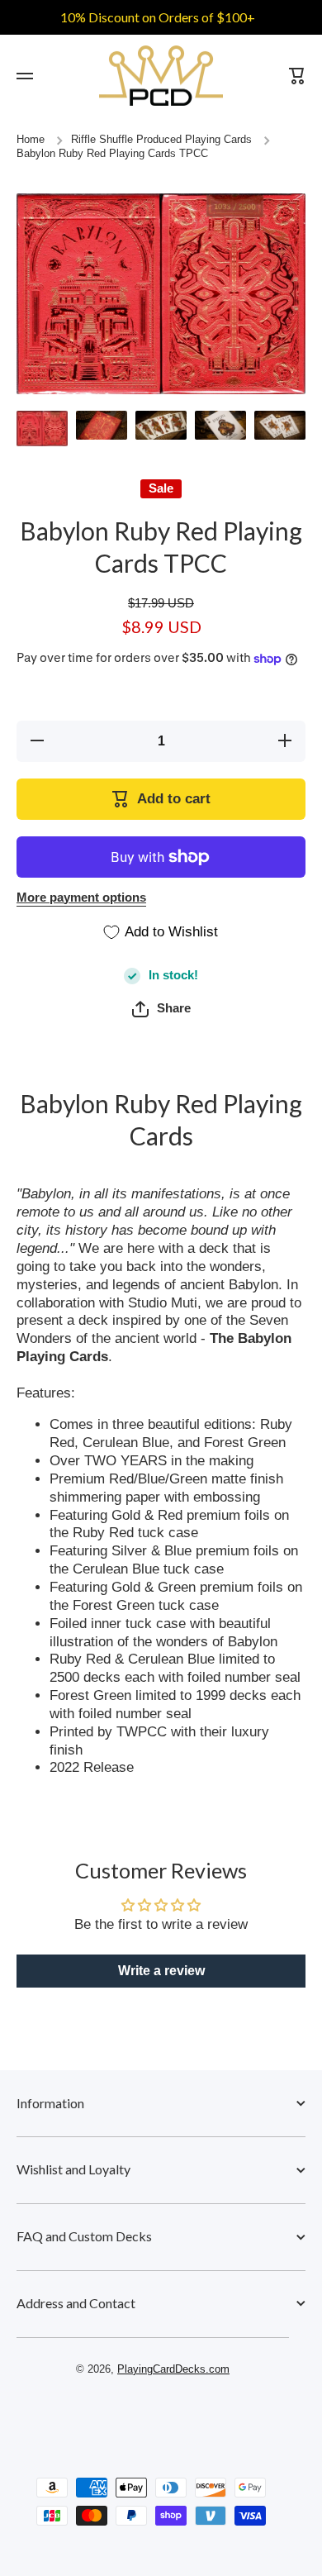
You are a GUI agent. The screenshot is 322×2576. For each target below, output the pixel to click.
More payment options (81, 898)
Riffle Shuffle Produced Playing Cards (161, 140)
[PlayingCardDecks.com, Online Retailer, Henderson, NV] (153, 2416)
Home (31, 140)
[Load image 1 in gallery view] (42, 429)
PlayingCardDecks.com (173, 2369)
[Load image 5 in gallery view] (280, 425)
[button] (161, 1009)
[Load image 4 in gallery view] (220, 425)
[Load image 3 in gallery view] (161, 425)
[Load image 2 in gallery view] (102, 425)
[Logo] (161, 76)
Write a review (161, 1971)
